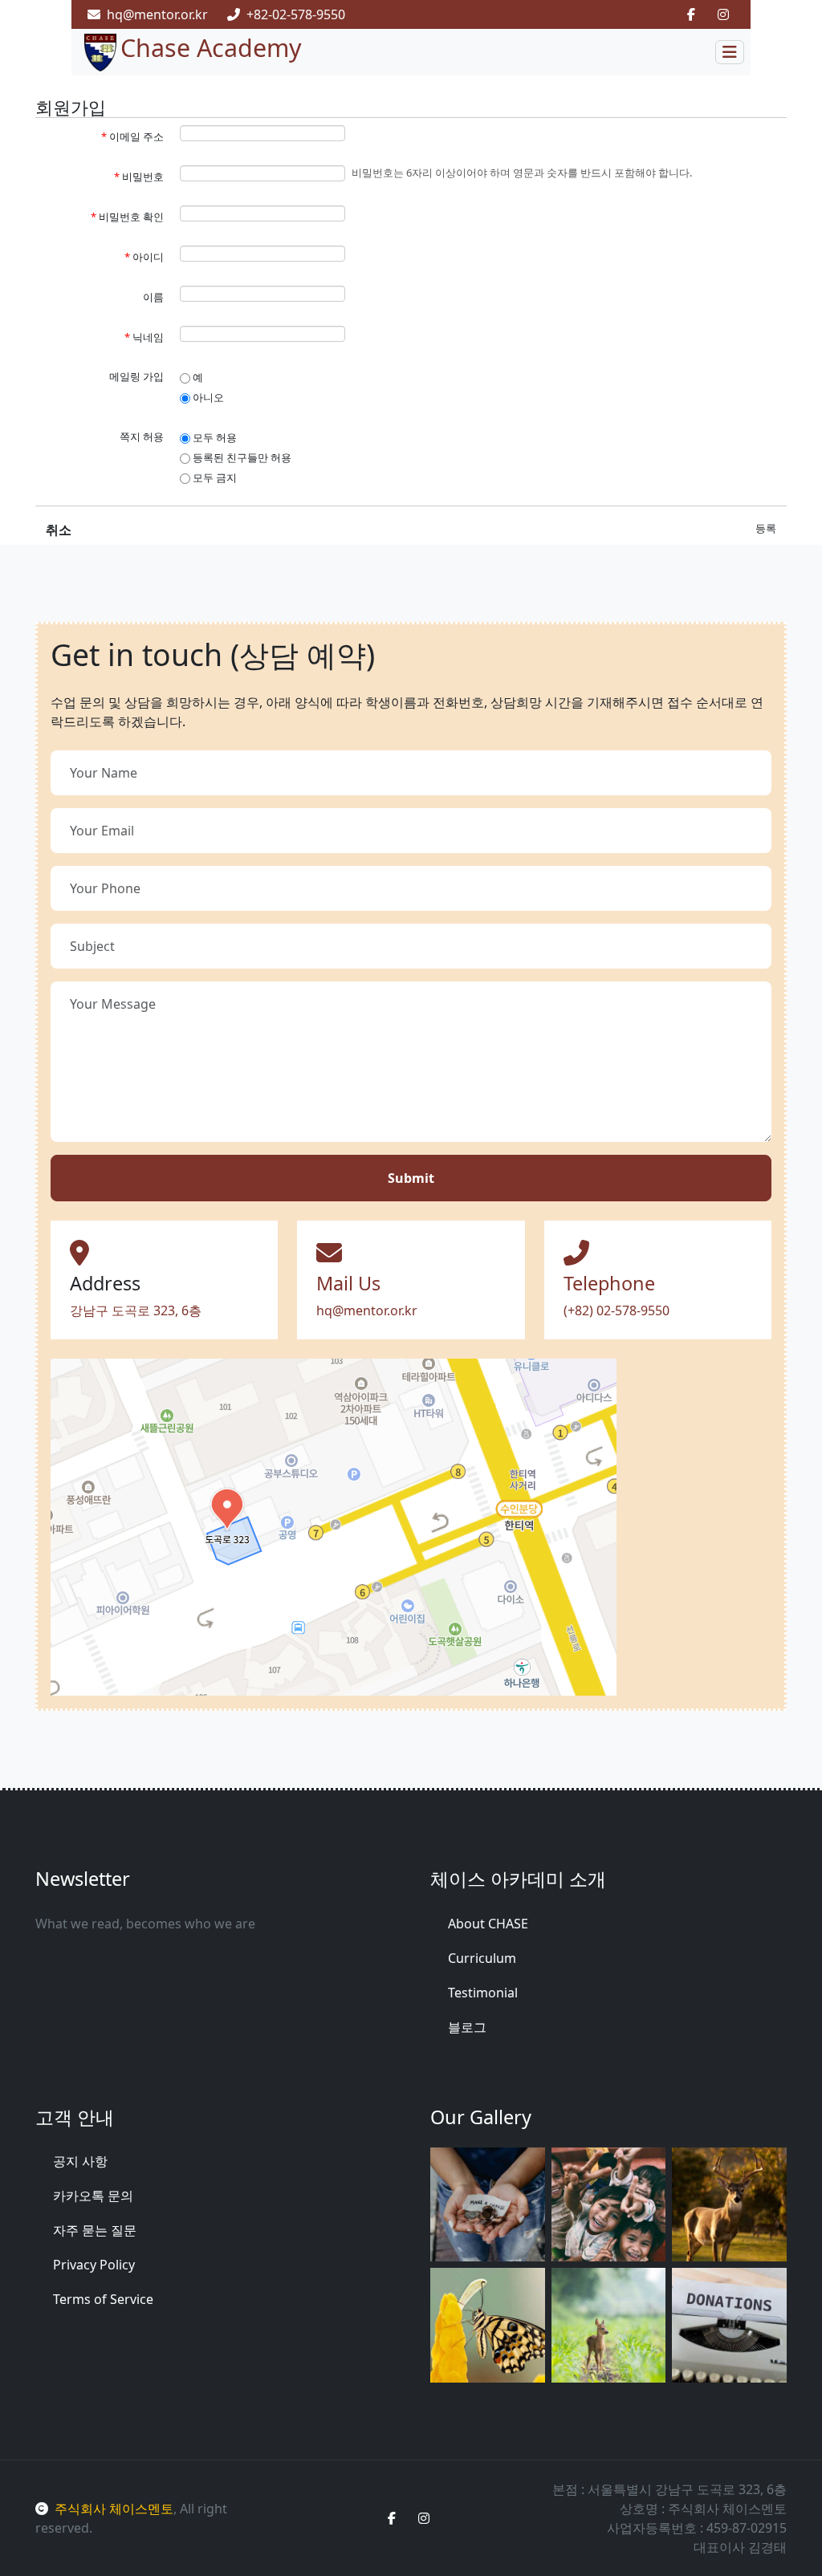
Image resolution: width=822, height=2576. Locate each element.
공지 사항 (80, 2161)
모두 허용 (214, 437)
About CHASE (488, 1924)
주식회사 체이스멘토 (114, 2509)
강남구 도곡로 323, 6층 (136, 1310)
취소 (59, 530)
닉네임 (144, 337)
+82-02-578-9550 (296, 14)
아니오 (207, 397)
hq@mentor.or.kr (157, 14)
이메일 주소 (132, 136)
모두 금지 (214, 477)
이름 (153, 297)
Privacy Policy (94, 2265)
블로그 (467, 2027)
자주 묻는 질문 (95, 2230)
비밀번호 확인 (127, 217)
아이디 (144, 257)
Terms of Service (103, 2299)
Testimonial (483, 1993)
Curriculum (482, 1958)
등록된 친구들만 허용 (241, 457)
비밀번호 (139, 177)
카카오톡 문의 (95, 2196)
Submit (411, 1178)
